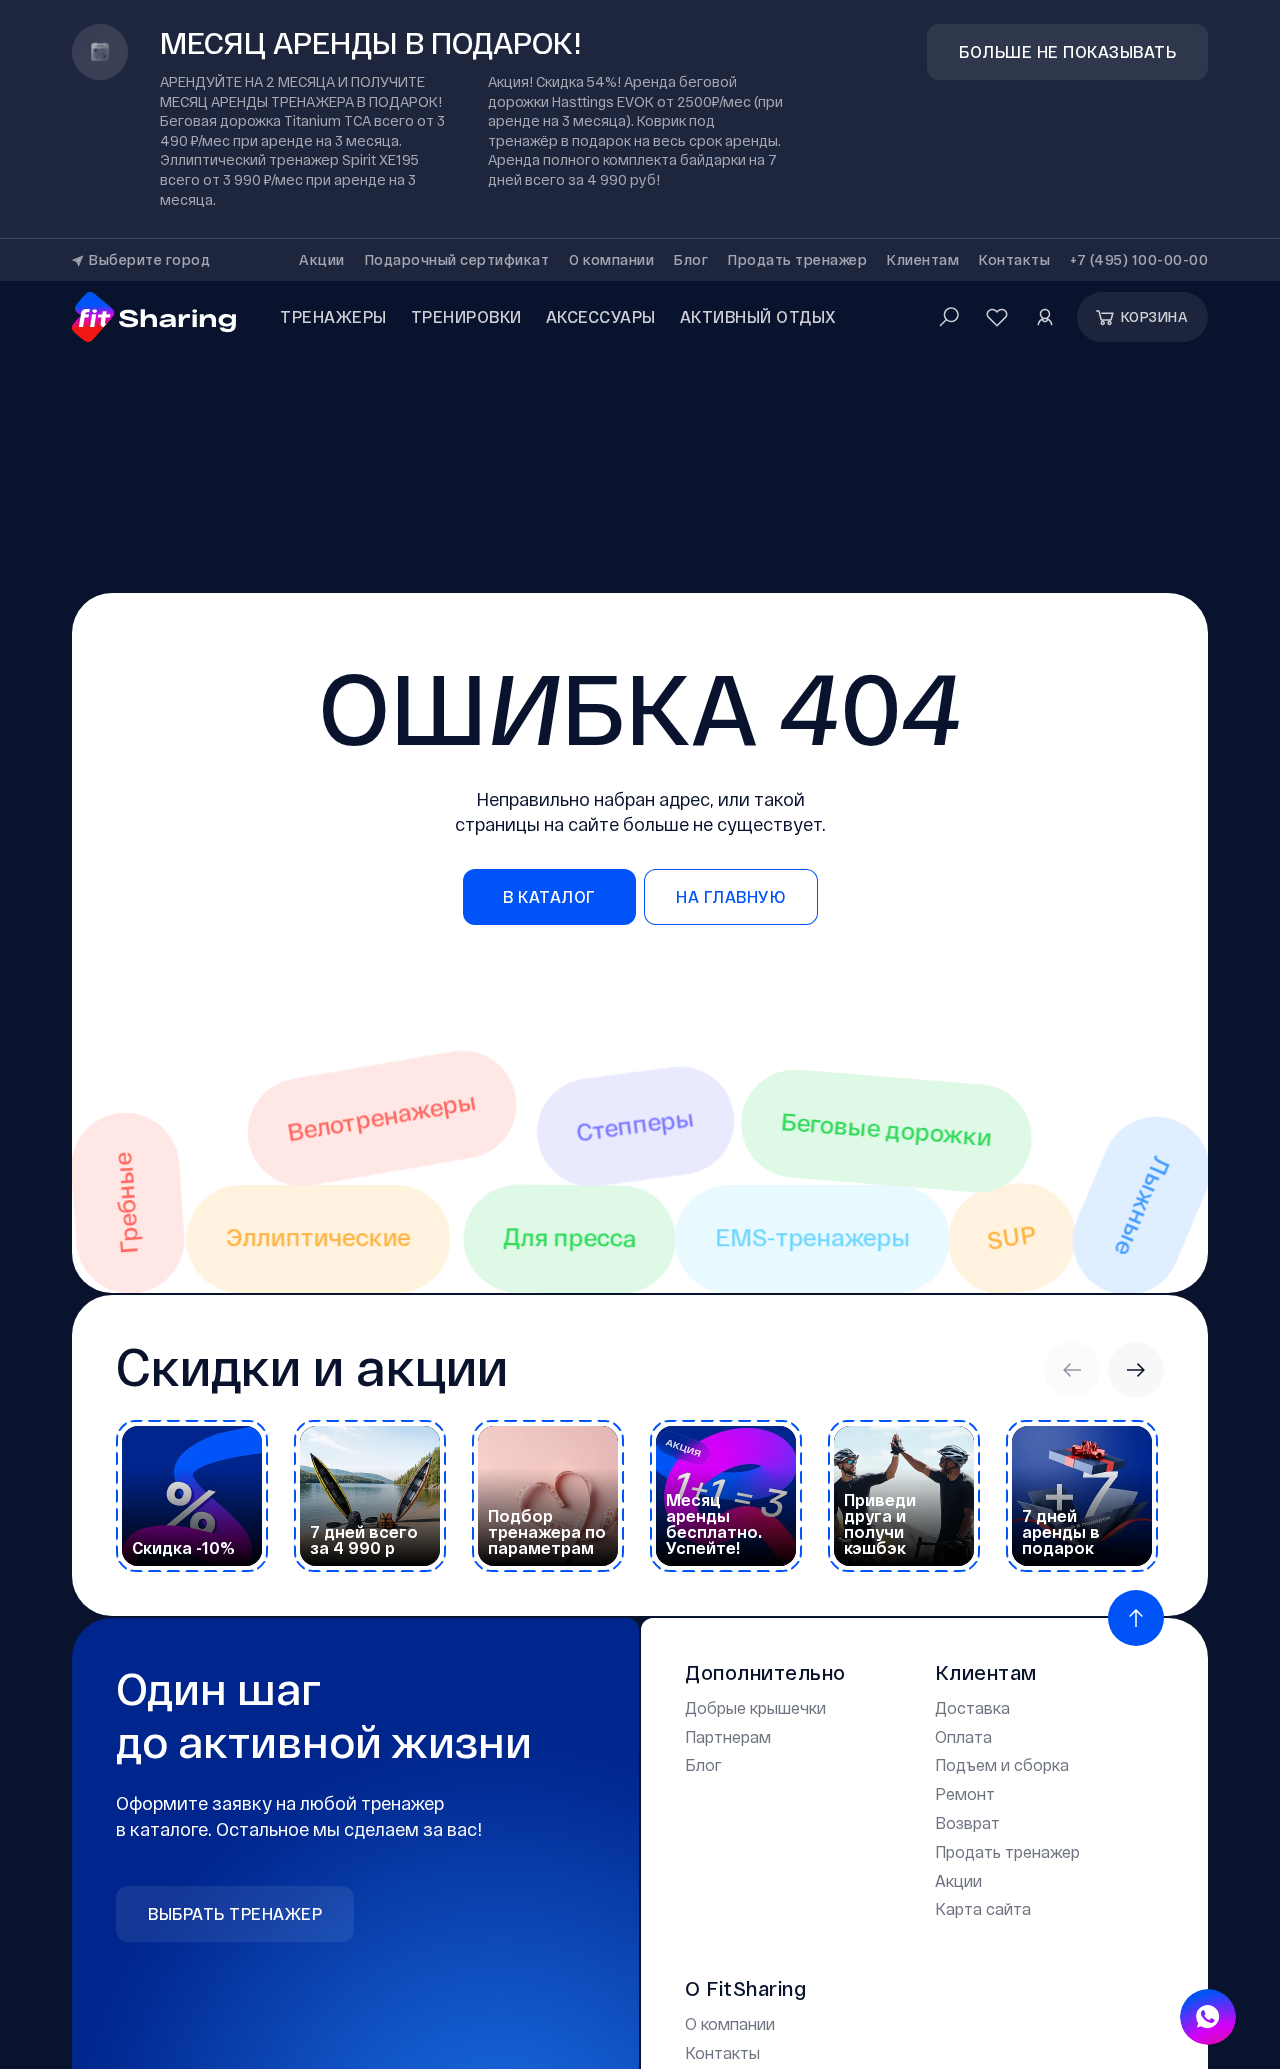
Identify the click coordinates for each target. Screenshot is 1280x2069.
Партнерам (728, 1736)
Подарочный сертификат (457, 260)
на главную (730, 896)
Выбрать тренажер (235, 1913)
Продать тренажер (797, 260)
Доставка (972, 1707)
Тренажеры (333, 316)
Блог (691, 260)
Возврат (967, 1822)
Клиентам (923, 260)
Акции (322, 260)
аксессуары (601, 316)
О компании (611, 260)
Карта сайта (983, 1908)
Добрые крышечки (755, 1707)
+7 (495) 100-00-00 (1139, 260)
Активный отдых (758, 316)
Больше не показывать (1067, 51)
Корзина (1155, 316)
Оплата (963, 1736)
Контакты (1014, 260)
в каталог (549, 896)
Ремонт (965, 1793)
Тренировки (466, 316)
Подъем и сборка (1002, 1764)
